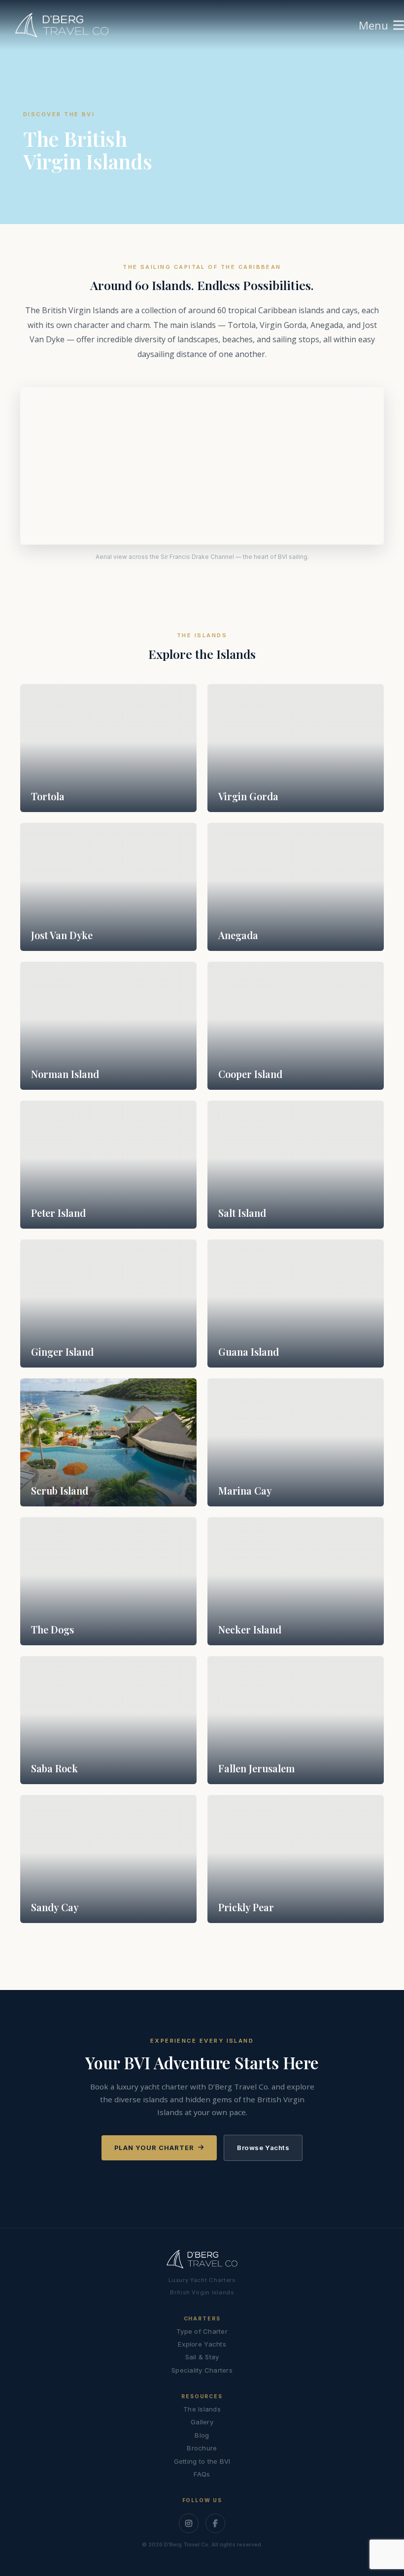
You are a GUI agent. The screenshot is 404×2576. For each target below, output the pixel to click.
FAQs (202, 2474)
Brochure (202, 2448)
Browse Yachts (263, 2148)
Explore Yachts (202, 2344)
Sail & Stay (202, 2357)
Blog (202, 2435)
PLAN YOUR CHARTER (154, 2148)
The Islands (202, 2409)
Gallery (202, 2422)
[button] (381, 25)
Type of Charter (202, 2331)
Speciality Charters (202, 2370)
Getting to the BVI (202, 2461)
